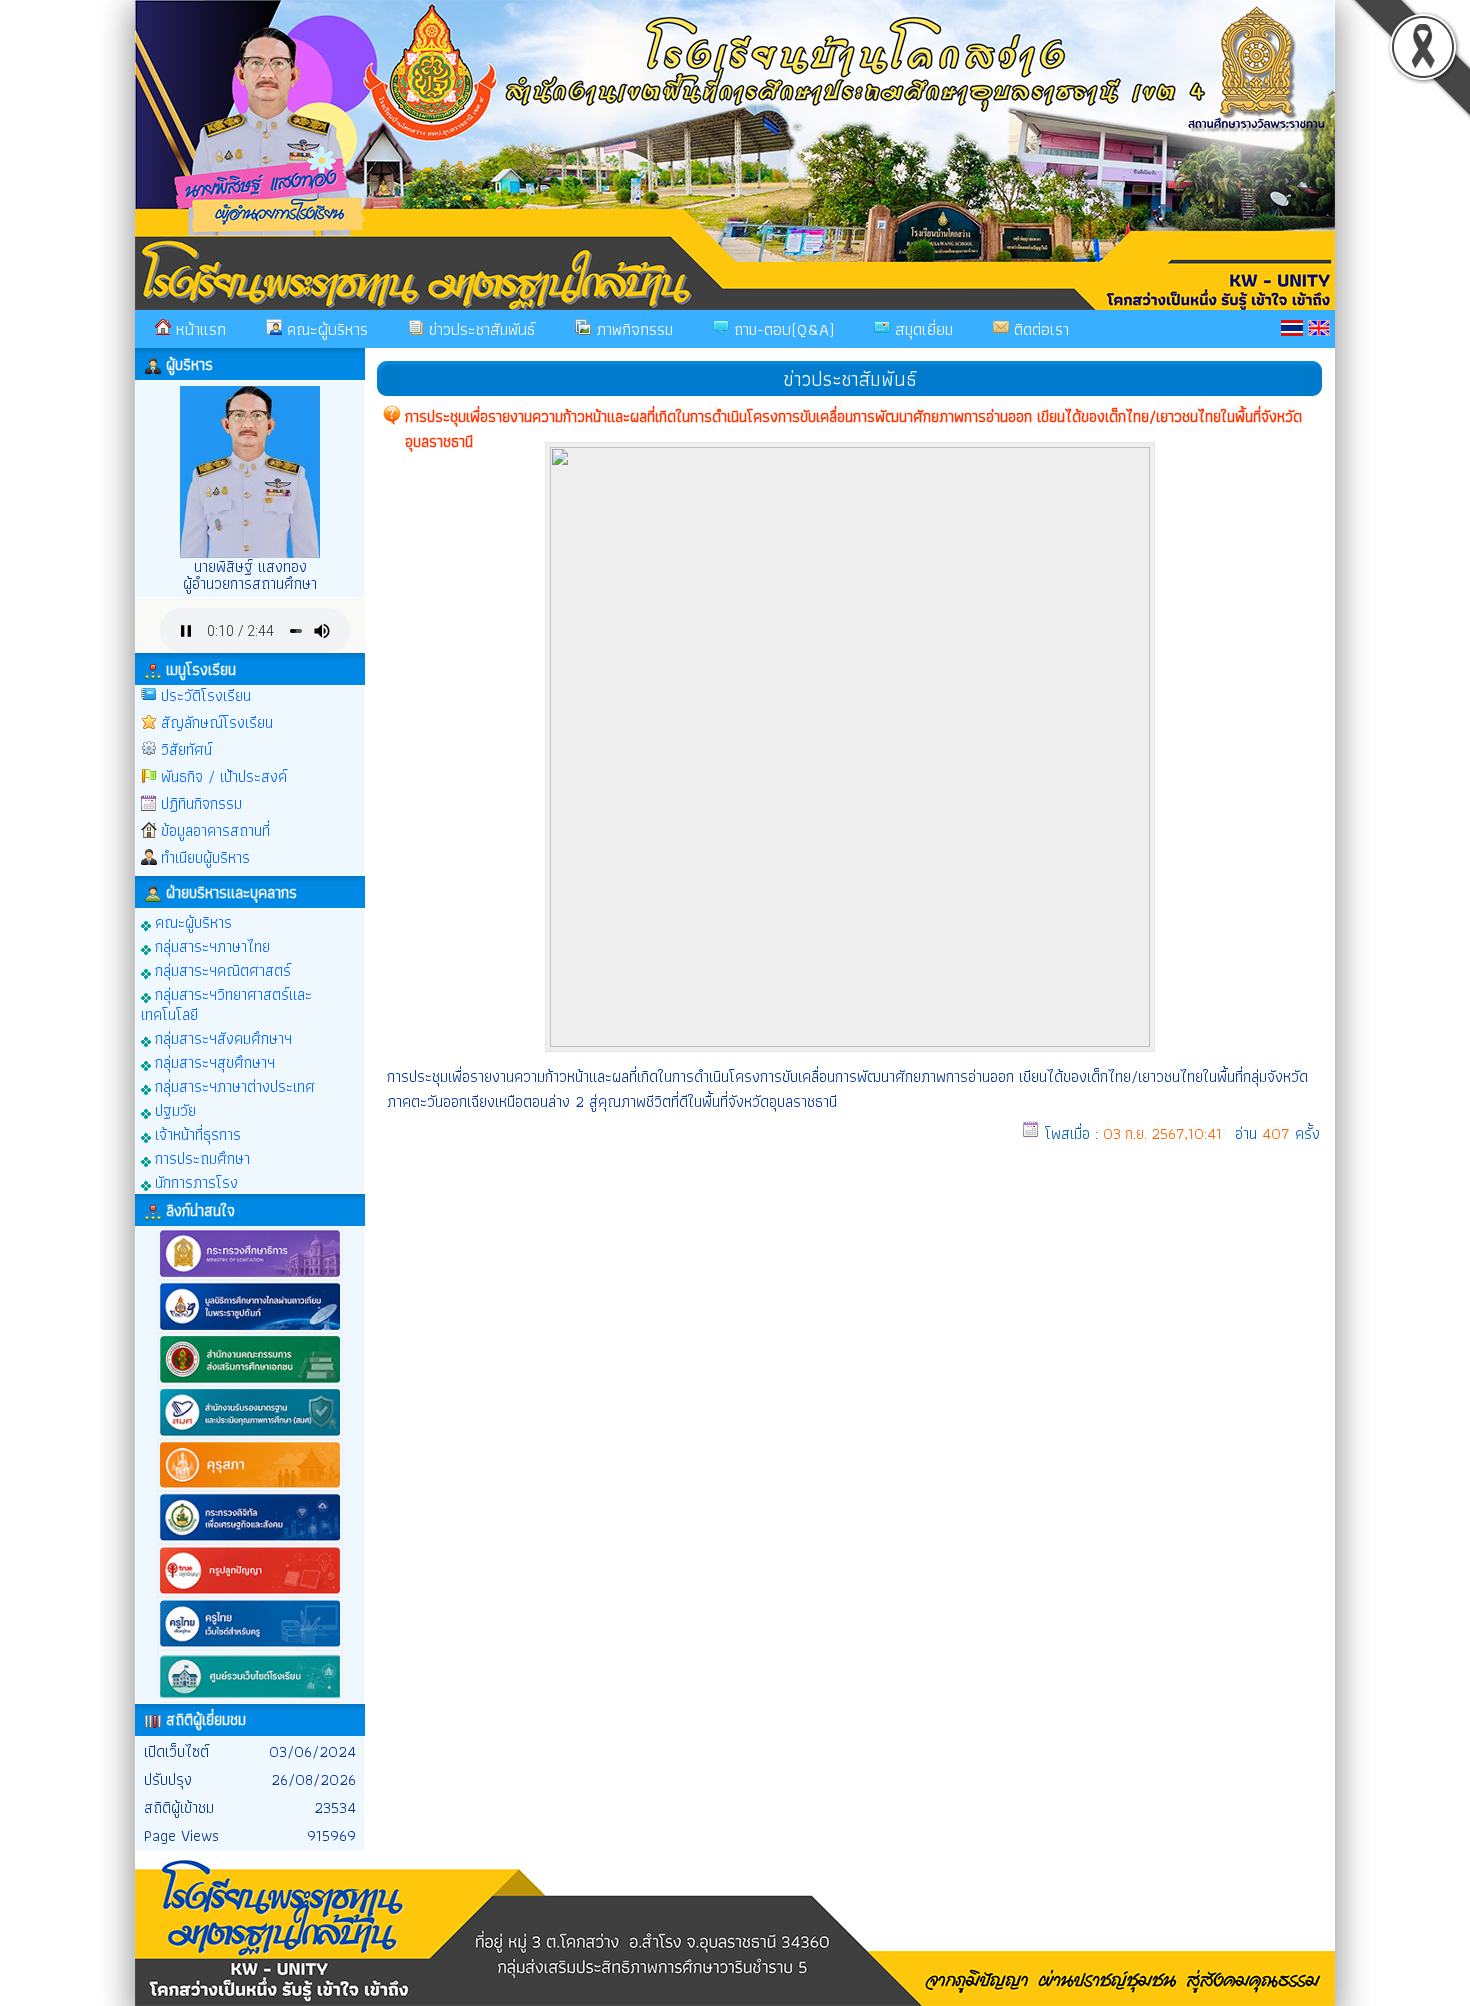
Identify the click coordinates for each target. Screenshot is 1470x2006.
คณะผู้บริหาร (325, 329)
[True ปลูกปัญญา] (250, 1592)
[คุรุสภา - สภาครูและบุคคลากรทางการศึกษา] (250, 1486)
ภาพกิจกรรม (632, 329)
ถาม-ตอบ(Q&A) (781, 329)
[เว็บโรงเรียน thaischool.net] (250, 1698)
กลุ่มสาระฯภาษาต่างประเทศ (233, 1085)
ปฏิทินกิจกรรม (201, 803)
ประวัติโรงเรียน (206, 695)
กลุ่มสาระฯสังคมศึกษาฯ (221, 1037)
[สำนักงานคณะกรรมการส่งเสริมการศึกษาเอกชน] (250, 1381)
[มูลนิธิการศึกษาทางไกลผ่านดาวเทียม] (250, 1328)
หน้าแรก (198, 329)
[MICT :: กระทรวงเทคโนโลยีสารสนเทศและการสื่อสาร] (250, 1539)
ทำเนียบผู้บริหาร (205, 857)
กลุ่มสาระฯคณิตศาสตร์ (221, 969)
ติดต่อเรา (1039, 329)
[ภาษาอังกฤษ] (1319, 328)
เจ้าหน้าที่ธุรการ (196, 1133)
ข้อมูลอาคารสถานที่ (215, 830)
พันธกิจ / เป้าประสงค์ (224, 776)
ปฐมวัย (173, 1109)
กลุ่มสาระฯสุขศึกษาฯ (213, 1061)
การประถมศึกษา (200, 1157)
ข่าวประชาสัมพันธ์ (479, 329)
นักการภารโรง (194, 1181)
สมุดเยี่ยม (921, 329)
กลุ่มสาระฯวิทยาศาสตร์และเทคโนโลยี (226, 1003)
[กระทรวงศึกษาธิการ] (250, 1275)
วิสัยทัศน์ (186, 749)
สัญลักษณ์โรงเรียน (217, 722)
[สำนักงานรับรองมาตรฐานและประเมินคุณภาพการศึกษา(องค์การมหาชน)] (250, 1434)
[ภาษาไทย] (1292, 328)
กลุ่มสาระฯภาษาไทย (210, 945)
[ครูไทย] (250, 1645)
